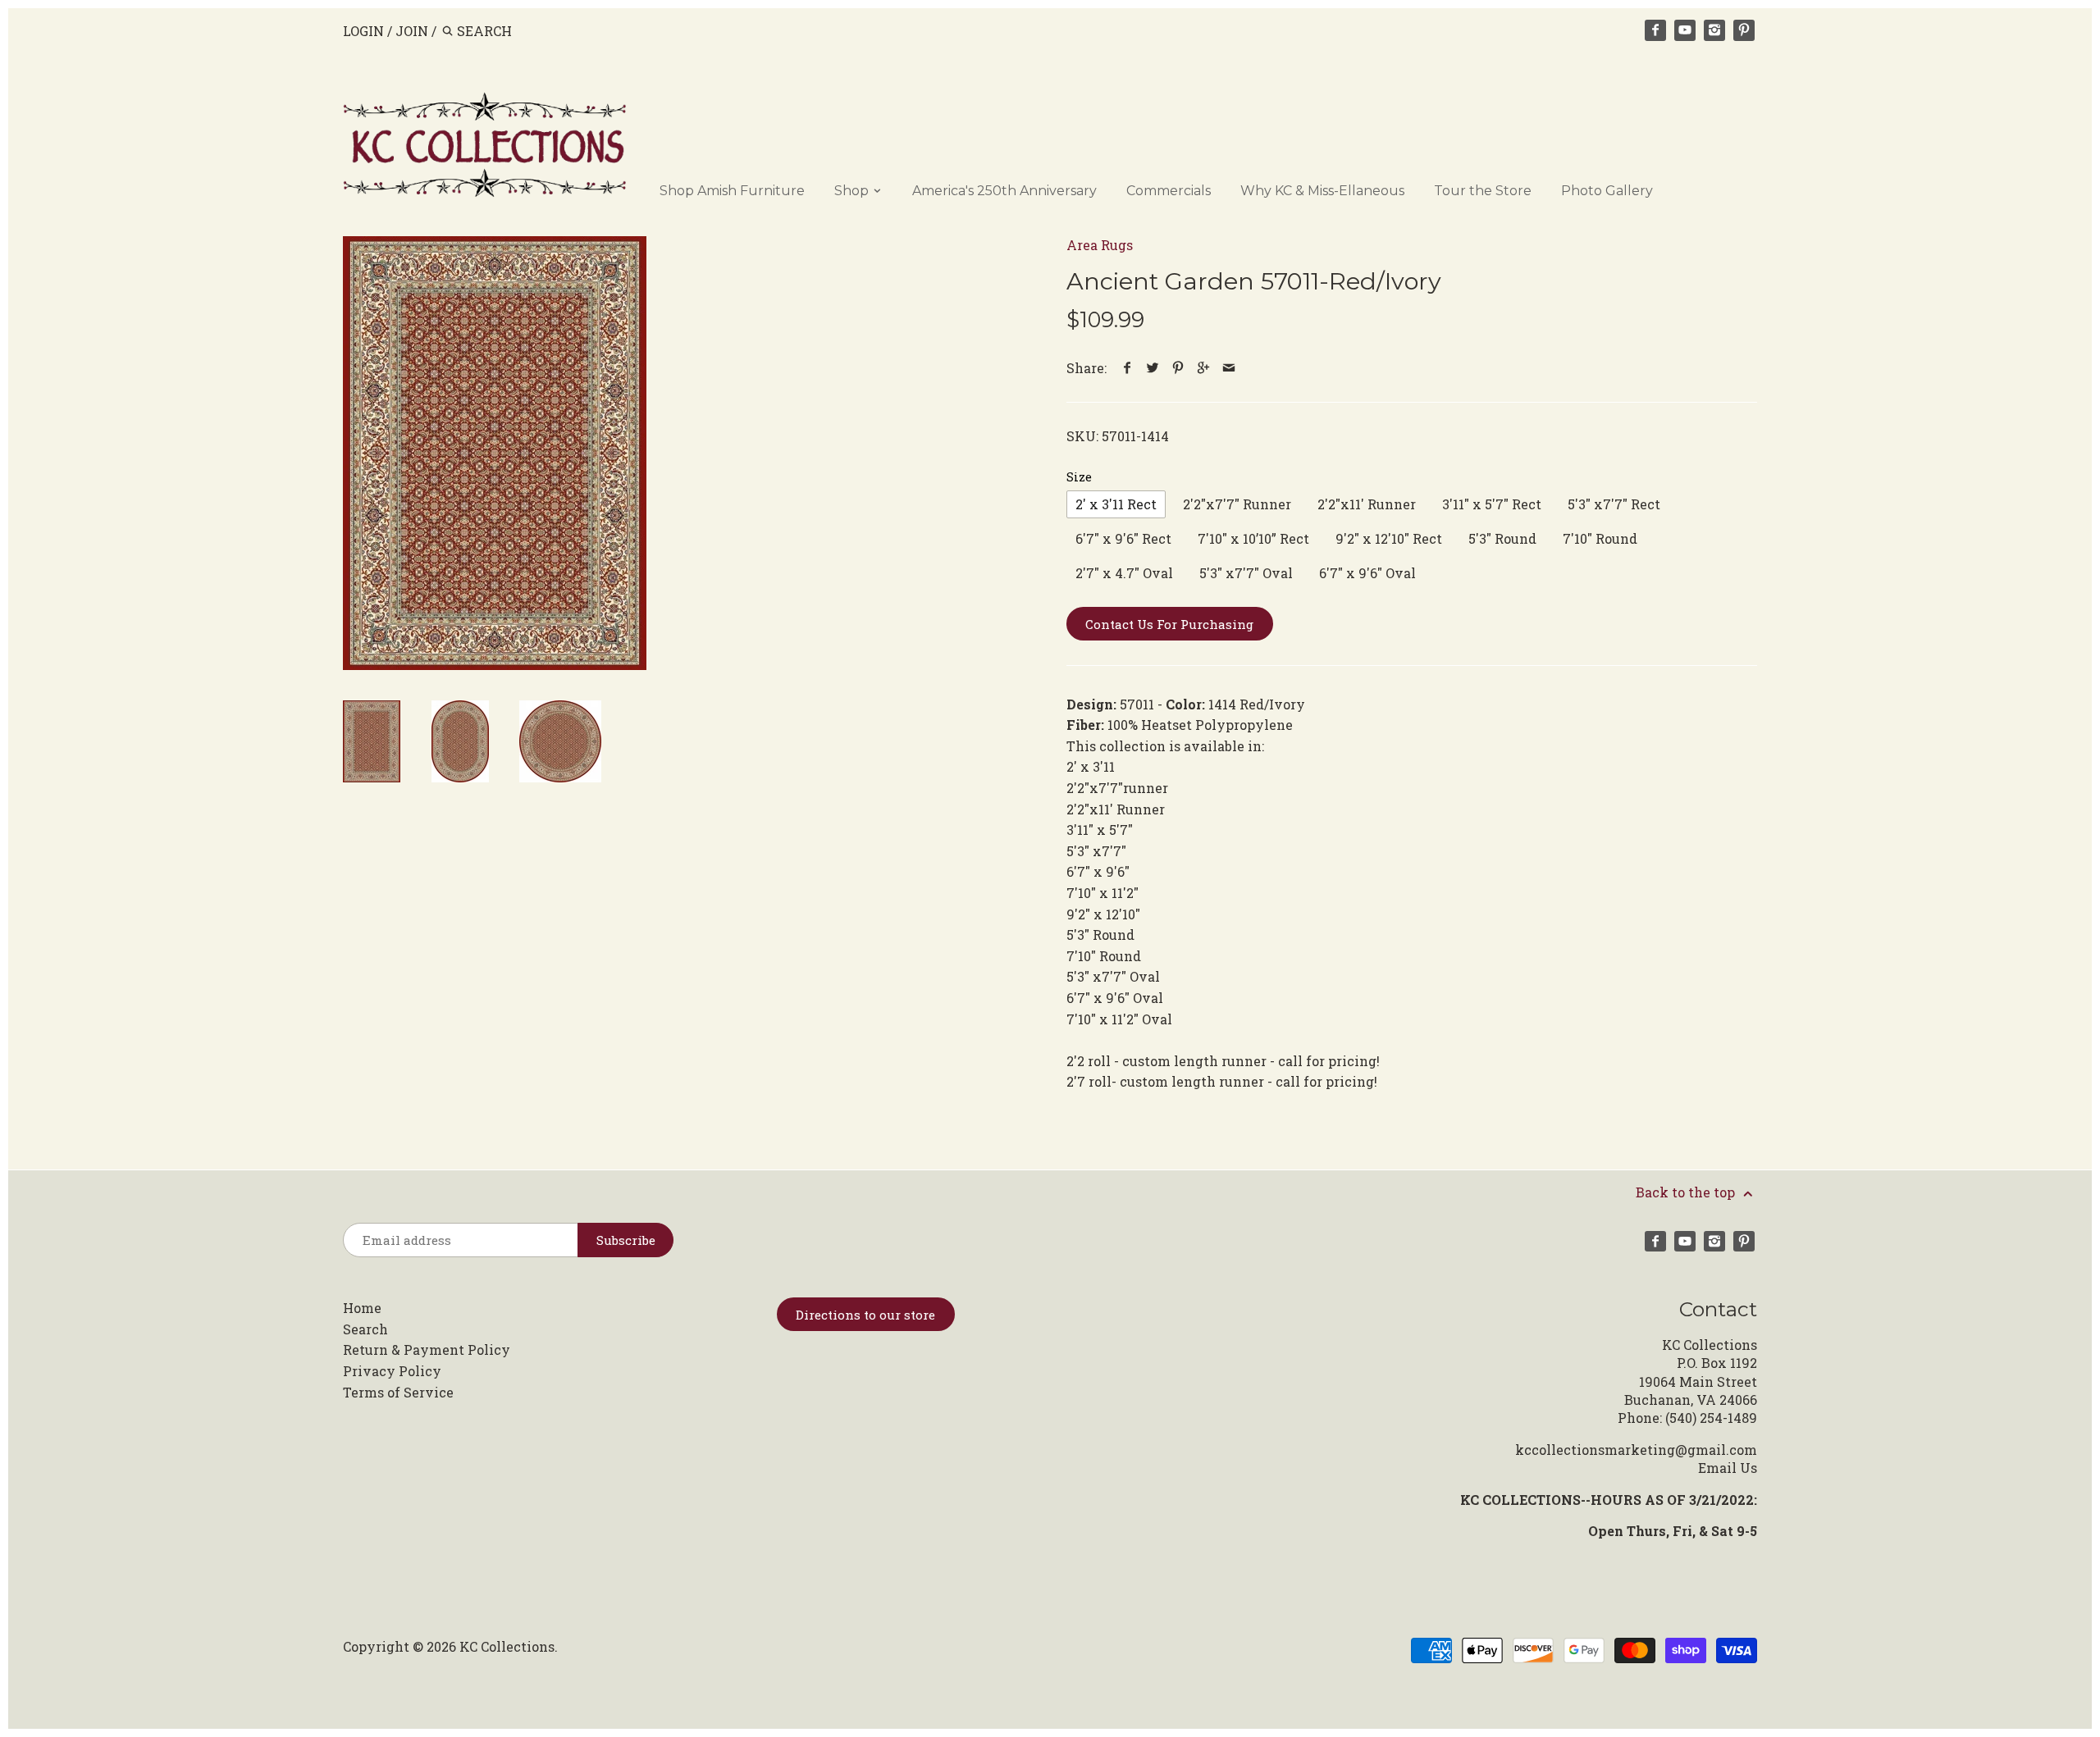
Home (362, 1308)
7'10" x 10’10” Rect (1253, 538)
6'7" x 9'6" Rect (1123, 538)
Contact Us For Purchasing (1169, 624)
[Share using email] (1229, 368)
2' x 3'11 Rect (1116, 504)
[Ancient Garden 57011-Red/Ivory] (495, 453)
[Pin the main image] (1178, 368)
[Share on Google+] (1204, 368)
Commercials (1169, 191)
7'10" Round (1600, 538)
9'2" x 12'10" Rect (1389, 538)
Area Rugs (1100, 245)
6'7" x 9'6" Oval (1367, 573)
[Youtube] (1685, 30)
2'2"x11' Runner (1367, 504)
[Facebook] (1655, 30)
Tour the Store (1483, 191)
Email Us (1728, 1468)
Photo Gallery (1607, 191)
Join (412, 31)
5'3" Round (1502, 538)
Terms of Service (398, 1392)
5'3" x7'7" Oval (1246, 573)
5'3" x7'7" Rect (1614, 504)
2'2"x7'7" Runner (1237, 504)
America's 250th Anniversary (1004, 191)
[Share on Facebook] (1128, 368)
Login (363, 31)
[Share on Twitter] (1153, 368)
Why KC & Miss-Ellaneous (1322, 191)
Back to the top (1687, 1192)
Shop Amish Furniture (732, 191)
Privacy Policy (392, 1371)
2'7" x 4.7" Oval (1124, 573)
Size (1079, 477)
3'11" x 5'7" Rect (1492, 504)
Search (365, 1329)
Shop (853, 191)
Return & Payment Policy (427, 1349)
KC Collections (507, 1646)
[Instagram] (1714, 30)
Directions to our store (865, 1315)
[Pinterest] (1744, 30)
